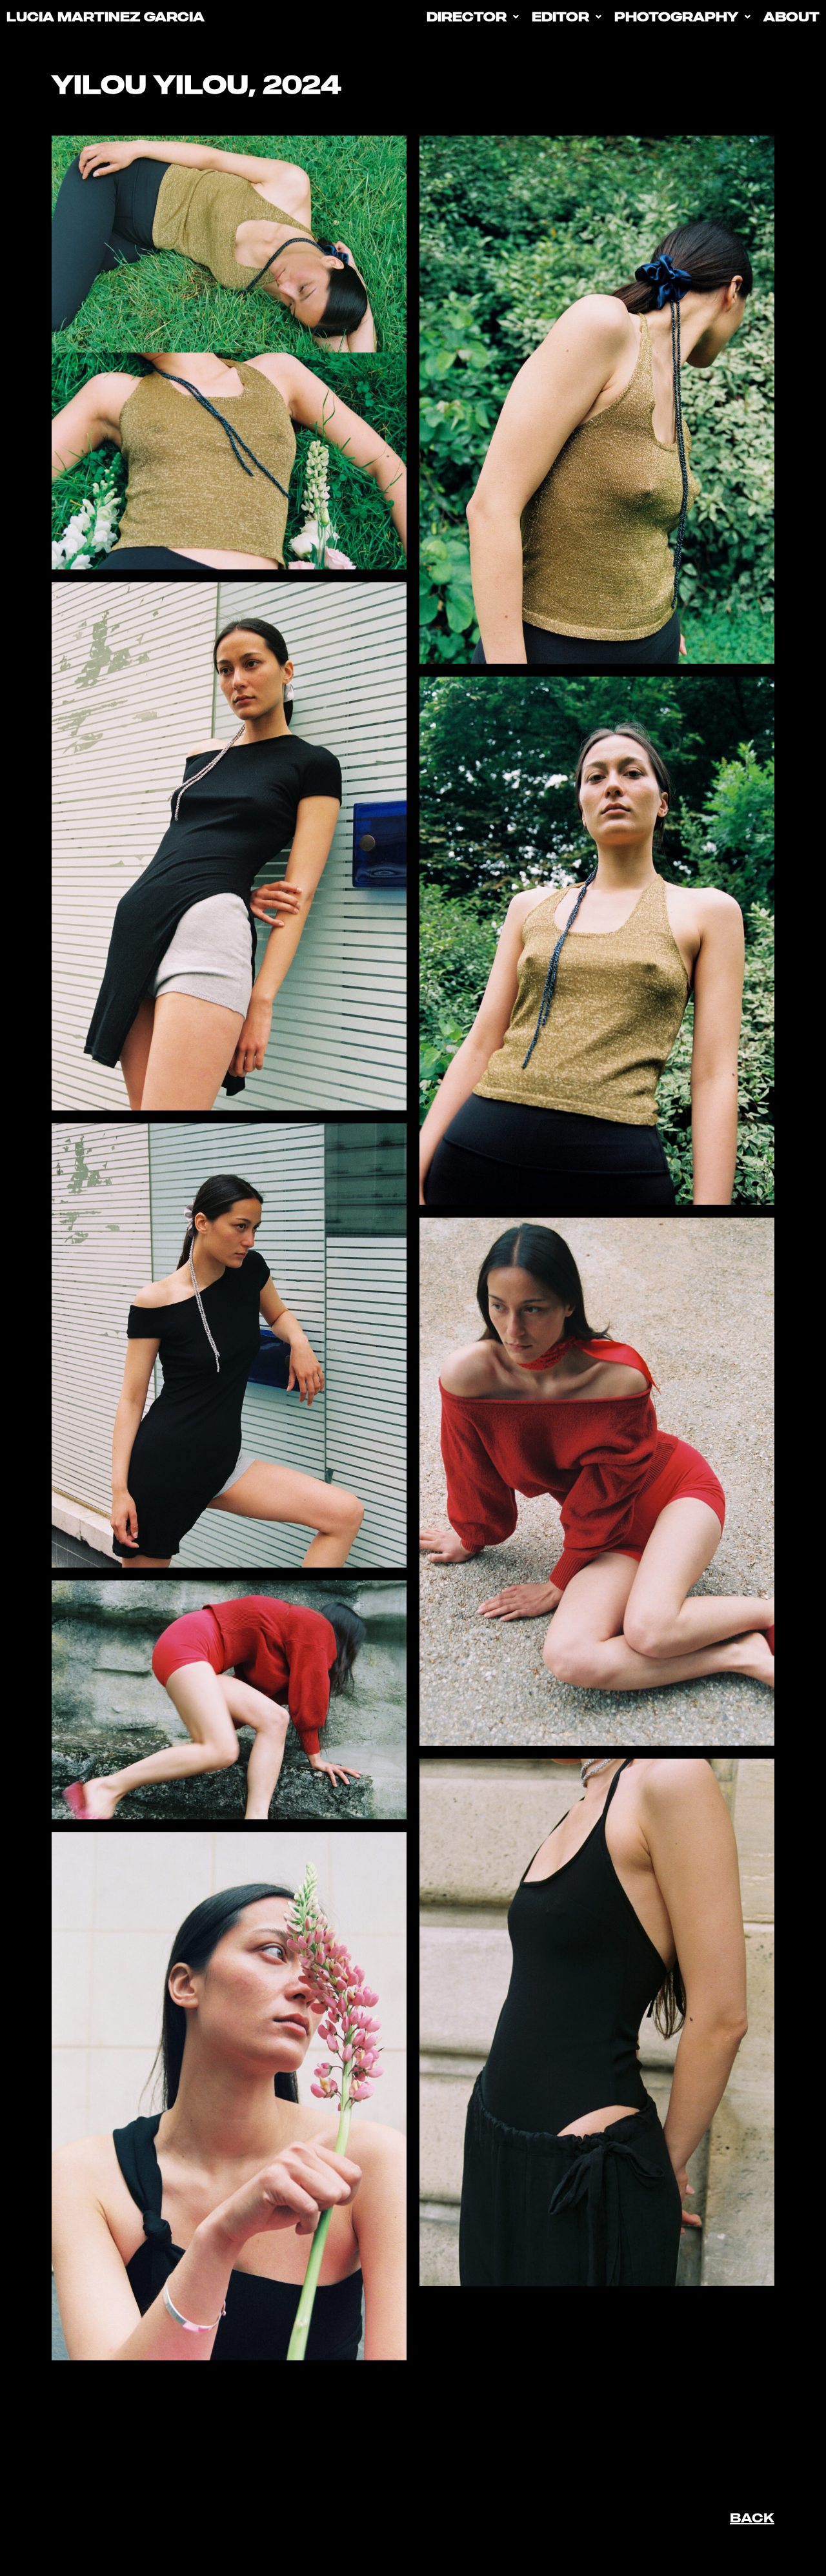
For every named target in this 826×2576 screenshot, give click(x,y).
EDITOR (560, 16)
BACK (752, 2518)
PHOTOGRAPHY (676, 16)
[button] (473, 16)
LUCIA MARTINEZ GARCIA (106, 16)
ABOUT (791, 16)
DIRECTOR (467, 16)
